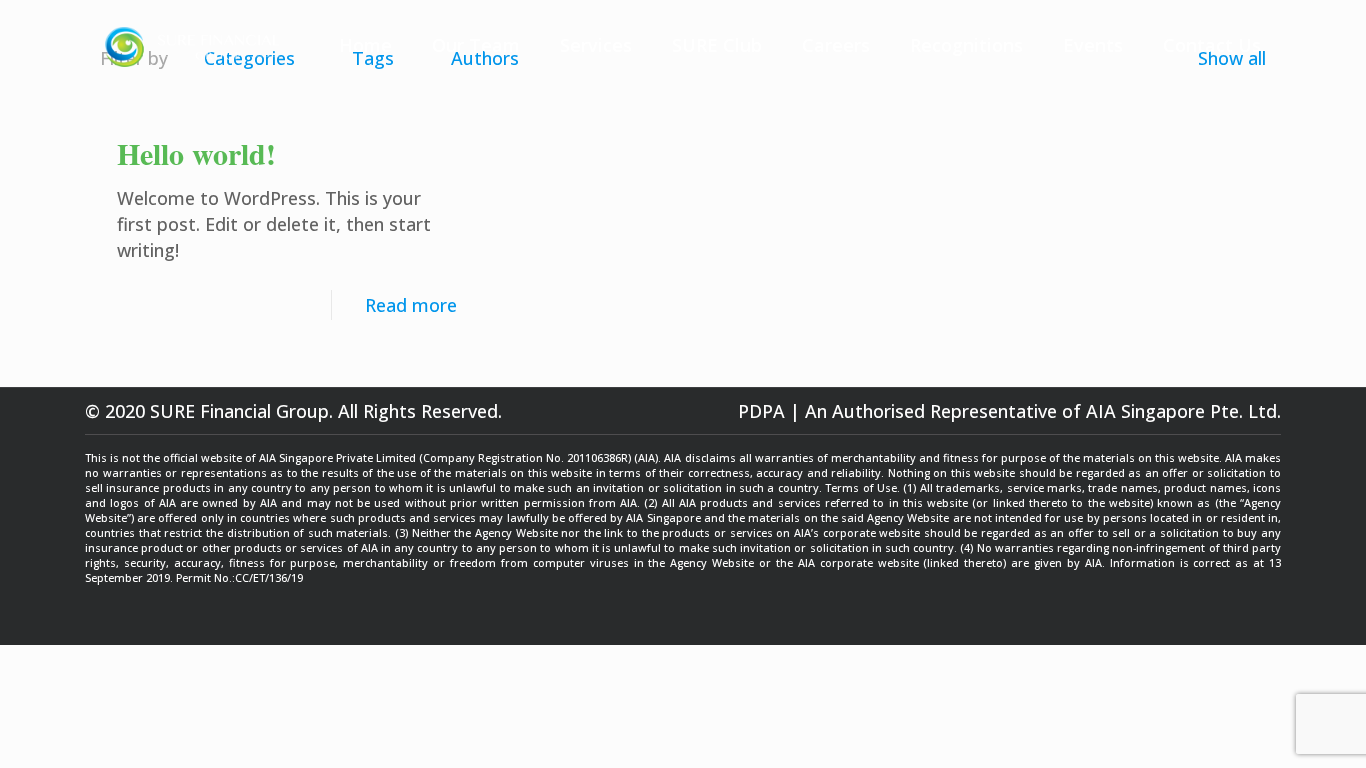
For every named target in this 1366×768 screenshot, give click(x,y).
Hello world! (196, 153)
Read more (411, 305)
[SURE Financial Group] (192, 45)
